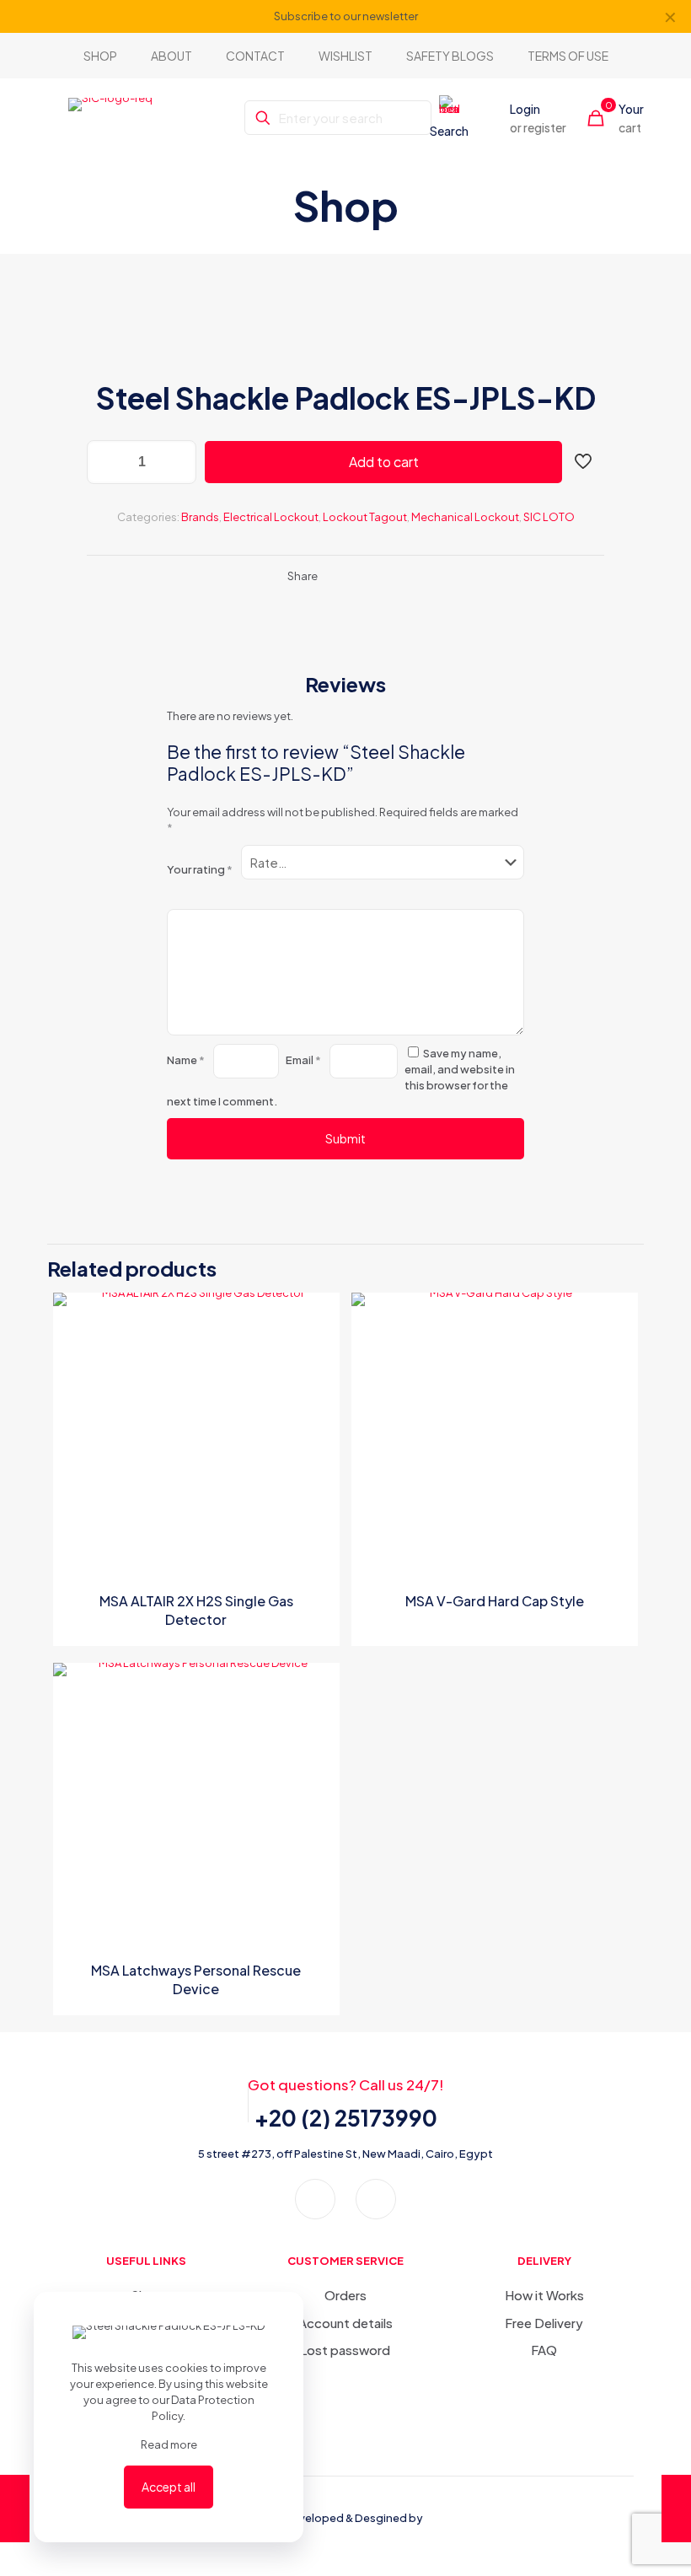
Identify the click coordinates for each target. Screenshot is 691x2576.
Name (186, 1060)
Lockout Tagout (365, 517)
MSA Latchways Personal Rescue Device (196, 1979)
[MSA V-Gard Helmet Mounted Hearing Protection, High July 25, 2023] (676, 2509)
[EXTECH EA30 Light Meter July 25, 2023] (15, 2509)
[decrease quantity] (106, 462)
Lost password (345, 2350)
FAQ (544, 2350)
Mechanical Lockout (465, 517)
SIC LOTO (549, 517)
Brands (200, 517)
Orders (345, 2295)
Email (303, 1060)
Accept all (169, 2487)
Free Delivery (544, 2323)
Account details (345, 2323)
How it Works (544, 2295)
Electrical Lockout (271, 517)
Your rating (200, 869)
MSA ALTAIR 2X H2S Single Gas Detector (196, 1610)
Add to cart (384, 462)
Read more (169, 2444)
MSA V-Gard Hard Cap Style (495, 1601)
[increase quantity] (177, 462)
